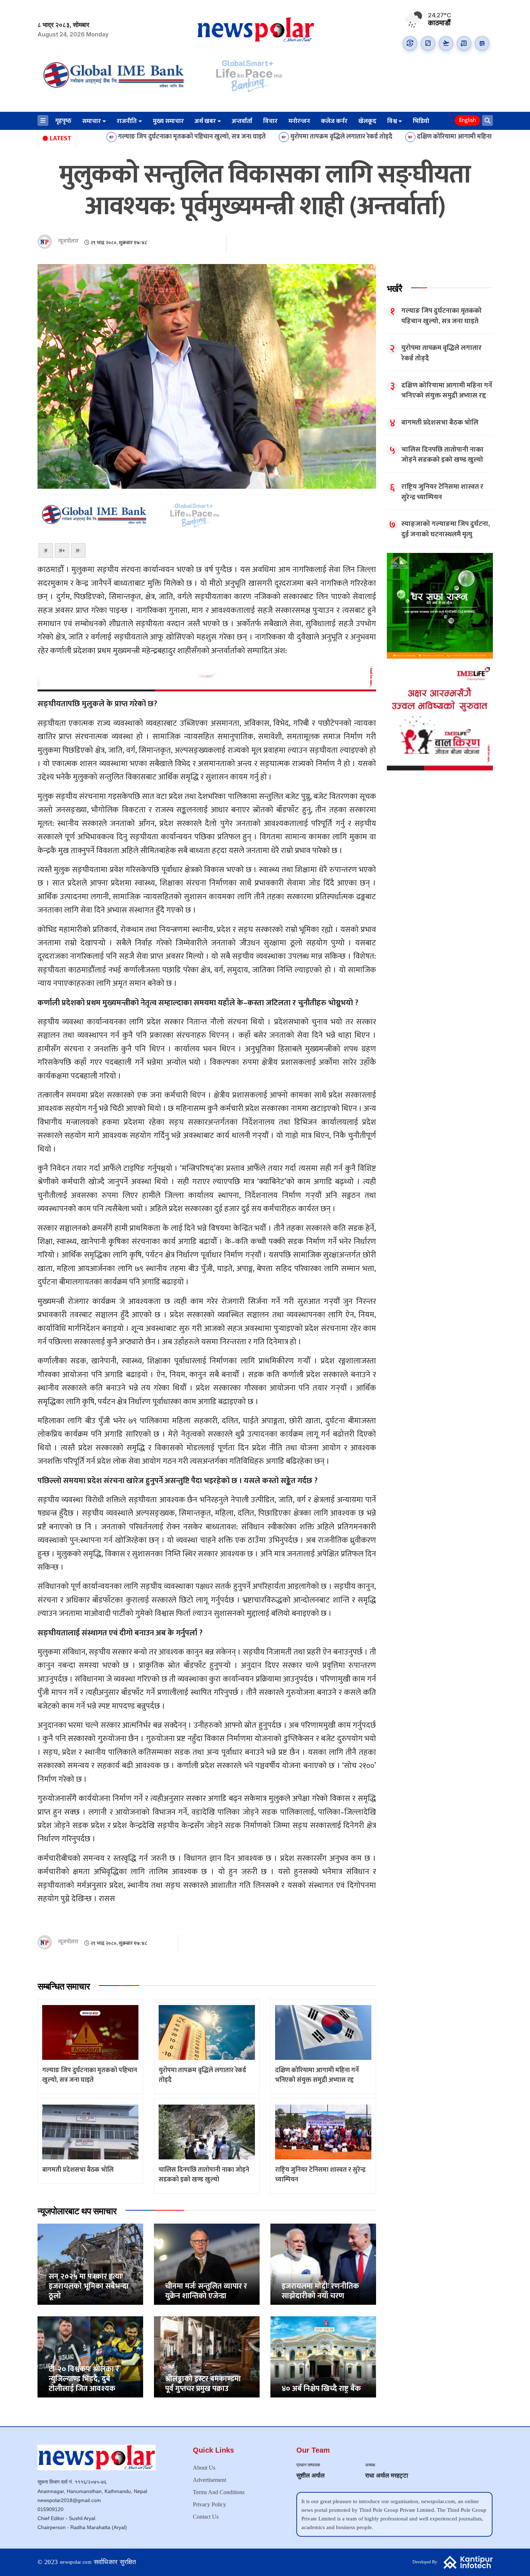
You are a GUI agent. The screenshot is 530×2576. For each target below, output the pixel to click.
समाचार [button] (92, 121)
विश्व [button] (392, 121)
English (467, 120)
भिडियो (421, 121)
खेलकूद (367, 121)
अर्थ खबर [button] (205, 121)
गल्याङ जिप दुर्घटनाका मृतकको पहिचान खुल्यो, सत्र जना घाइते (87, 137)
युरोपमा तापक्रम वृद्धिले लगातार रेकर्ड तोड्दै (237, 137)
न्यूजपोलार (68, 241)
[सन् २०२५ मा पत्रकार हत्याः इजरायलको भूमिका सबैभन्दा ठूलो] (90, 2264)
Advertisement (209, 2480)
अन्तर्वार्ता (242, 121)
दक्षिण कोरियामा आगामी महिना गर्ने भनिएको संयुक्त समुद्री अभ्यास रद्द (394, 137)
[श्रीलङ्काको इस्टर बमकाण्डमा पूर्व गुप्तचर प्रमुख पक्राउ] (207, 2357)
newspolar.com (76, 2562)
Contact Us (206, 2517)
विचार (270, 121)
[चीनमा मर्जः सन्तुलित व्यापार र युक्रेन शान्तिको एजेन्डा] (207, 2264)
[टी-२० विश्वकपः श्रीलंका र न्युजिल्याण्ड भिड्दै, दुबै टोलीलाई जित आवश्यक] (90, 2357)
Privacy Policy (209, 2504)
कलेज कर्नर (334, 121)
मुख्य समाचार (168, 121)
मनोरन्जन (299, 121)
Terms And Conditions (219, 2492)
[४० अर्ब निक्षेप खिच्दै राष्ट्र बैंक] (323, 2357)
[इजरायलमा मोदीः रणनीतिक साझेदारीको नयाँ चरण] (323, 2264)
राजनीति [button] (127, 121)
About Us (204, 2468)
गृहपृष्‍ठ (63, 121)
